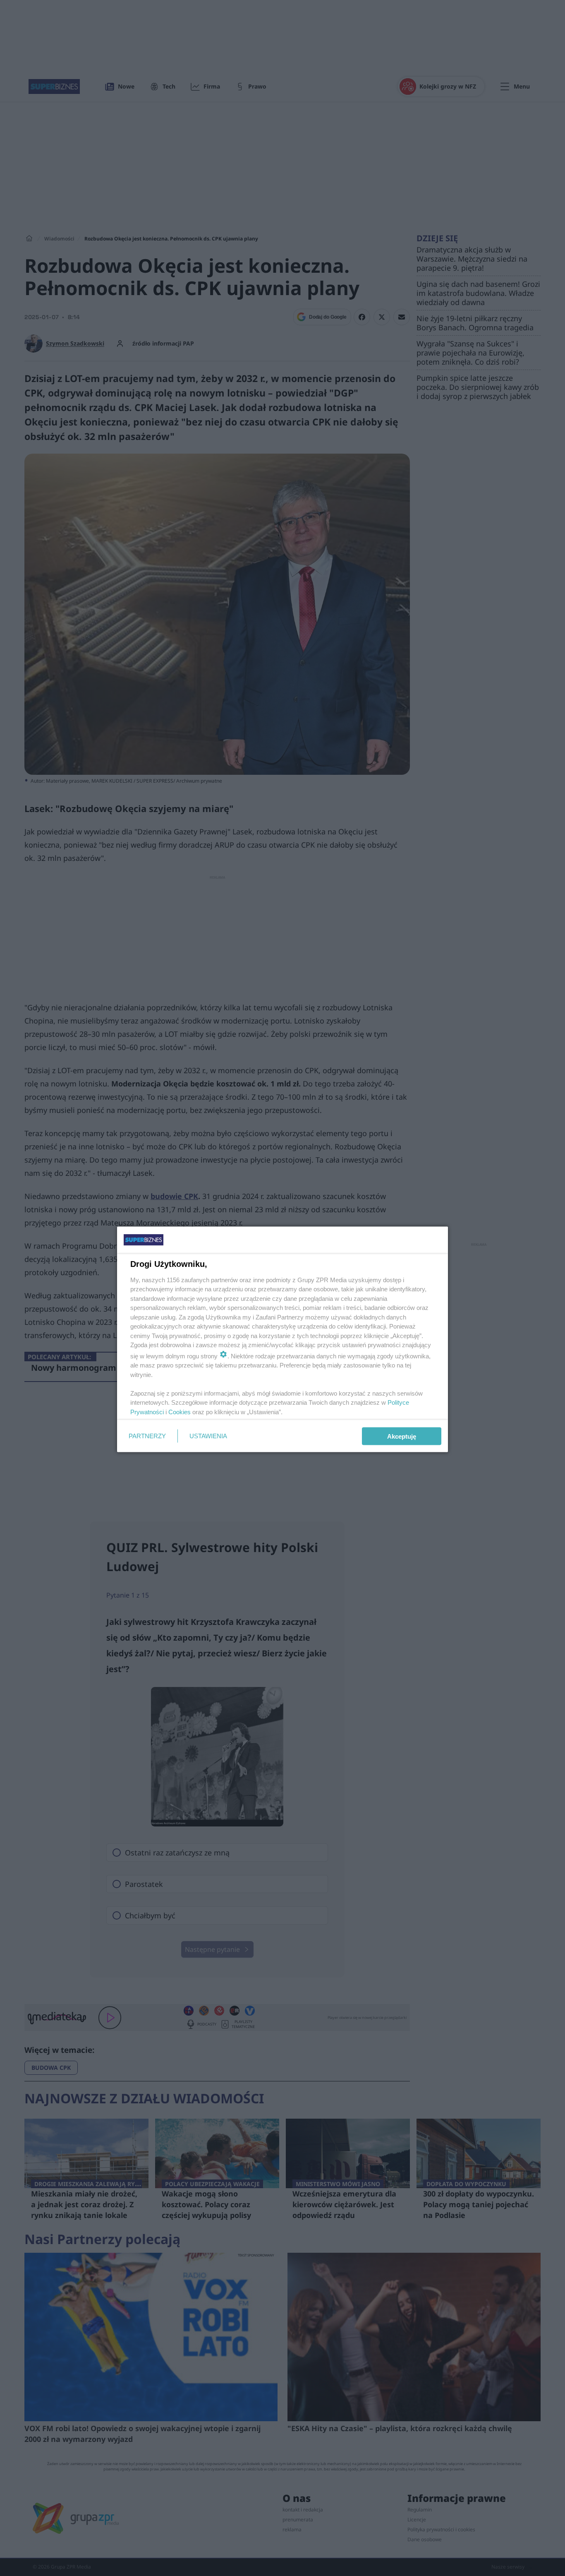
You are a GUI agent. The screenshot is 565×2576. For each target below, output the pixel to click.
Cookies (180, 1412)
